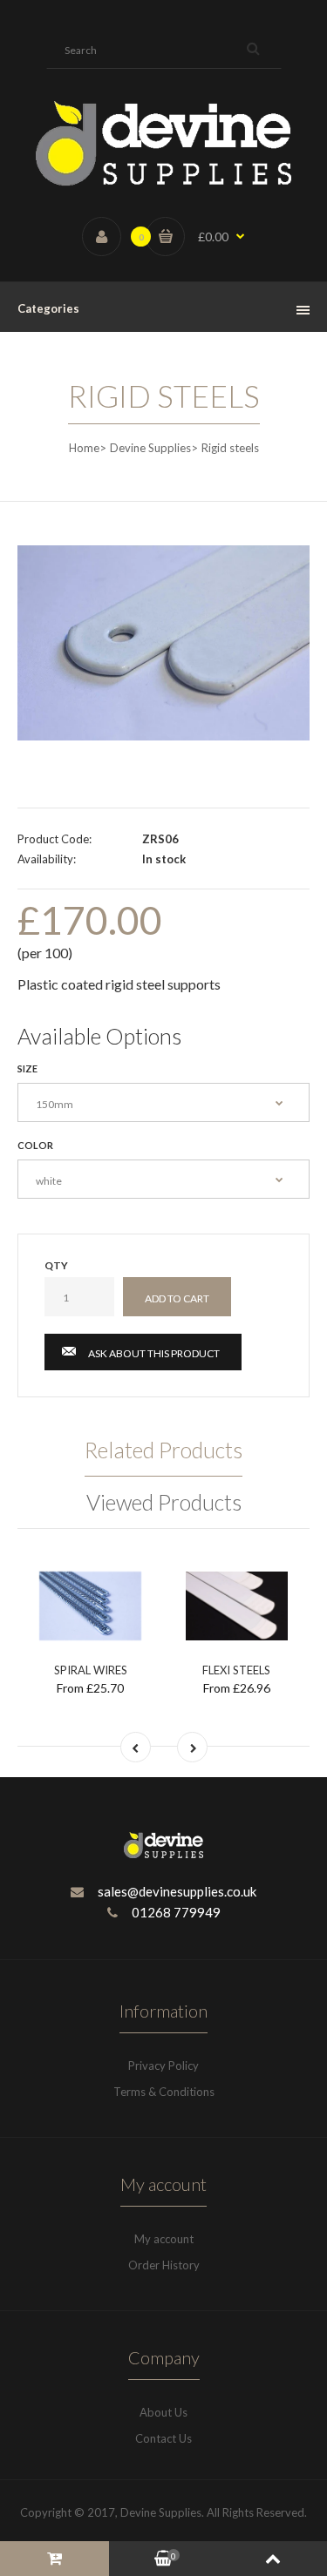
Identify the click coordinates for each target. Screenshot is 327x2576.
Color (35, 1145)
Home (84, 448)
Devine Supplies (150, 448)
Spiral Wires (91, 1670)
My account (164, 2239)
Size (27, 1068)
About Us (163, 2412)
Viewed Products (164, 1502)
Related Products (163, 1450)
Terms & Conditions (164, 2092)
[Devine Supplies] (163, 182)
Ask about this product (154, 1353)
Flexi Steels (236, 1670)
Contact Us (163, 2438)
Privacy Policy (163, 2066)
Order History (164, 2265)
